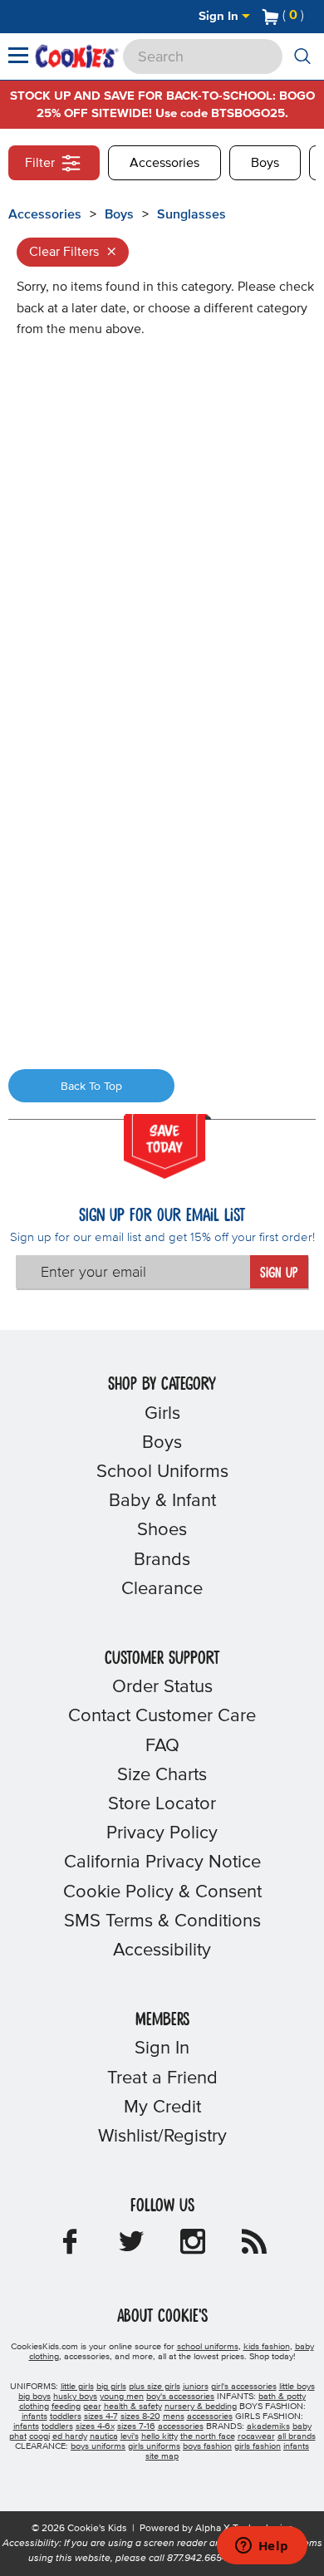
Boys (265, 163)
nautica (104, 2436)
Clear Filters (73, 252)
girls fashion (258, 2446)
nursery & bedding (201, 2407)
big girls (111, 2387)
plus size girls (155, 2387)
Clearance (162, 1589)
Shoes (162, 1530)
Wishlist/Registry (162, 2137)
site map (162, 2456)
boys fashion (207, 2446)
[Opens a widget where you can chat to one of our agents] (262, 2547)
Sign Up (279, 1273)
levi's (130, 2436)
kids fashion (267, 2347)
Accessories (164, 163)
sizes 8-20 (140, 2417)
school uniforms (208, 2347)
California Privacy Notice (162, 1862)
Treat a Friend (162, 2078)
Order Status (162, 1687)
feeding (66, 2407)
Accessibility (162, 1950)
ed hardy (70, 2436)
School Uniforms (162, 1472)
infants (34, 2417)
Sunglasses (191, 214)
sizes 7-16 (136, 2426)
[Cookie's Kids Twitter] (131, 2247)
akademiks (268, 2426)
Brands (162, 1560)
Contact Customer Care (162, 1716)
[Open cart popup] (311, 17)
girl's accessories (244, 2387)
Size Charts (162, 1775)
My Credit (162, 2107)
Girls (162, 1414)
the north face (208, 2436)
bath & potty (282, 2397)
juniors (196, 2387)
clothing (34, 2407)
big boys (34, 2397)
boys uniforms (98, 2446)
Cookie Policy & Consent (162, 1892)
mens (174, 2417)
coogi (39, 2436)
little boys (297, 2387)
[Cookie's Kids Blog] (254, 2247)
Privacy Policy (162, 1833)
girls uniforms (154, 2446)
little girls (77, 2387)
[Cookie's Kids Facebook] (70, 2247)
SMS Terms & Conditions (162, 1921)
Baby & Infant (162, 1501)
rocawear (256, 2436)
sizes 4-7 (101, 2417)
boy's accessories (180, 2397)
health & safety (133, 2407)
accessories (210, 2417)
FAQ (162, 1746)
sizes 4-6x (95, 2426)
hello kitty (160, 2436)
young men (122, 2397)
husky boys (75, 2397)
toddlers (66, 2417)
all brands (297, 2436)
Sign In (220, 16)
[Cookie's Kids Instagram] (193, 2247)
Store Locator (162, 1804)
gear (92, 2407)
